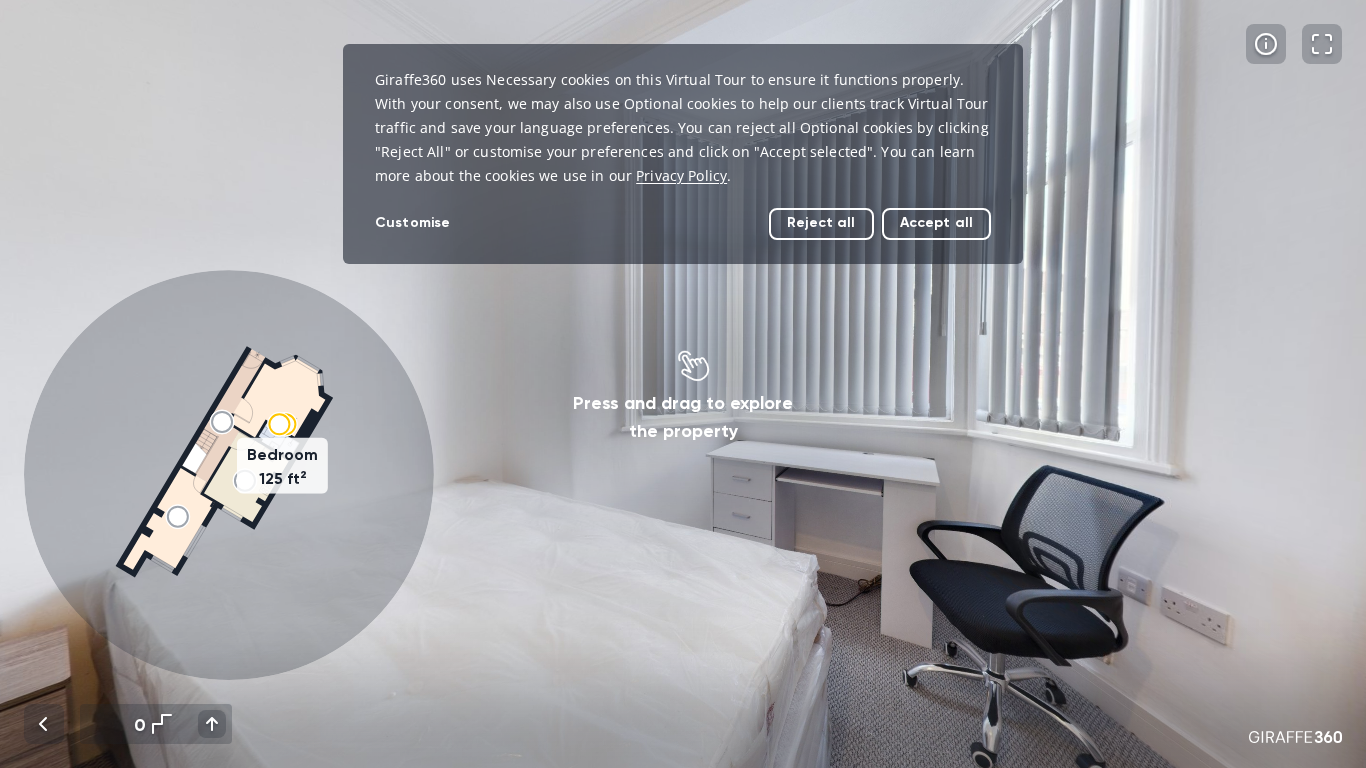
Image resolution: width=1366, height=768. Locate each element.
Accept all (936, 222)
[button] (229, 475)
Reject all (821, 222)
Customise (412, 222)
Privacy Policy (681, 175)
